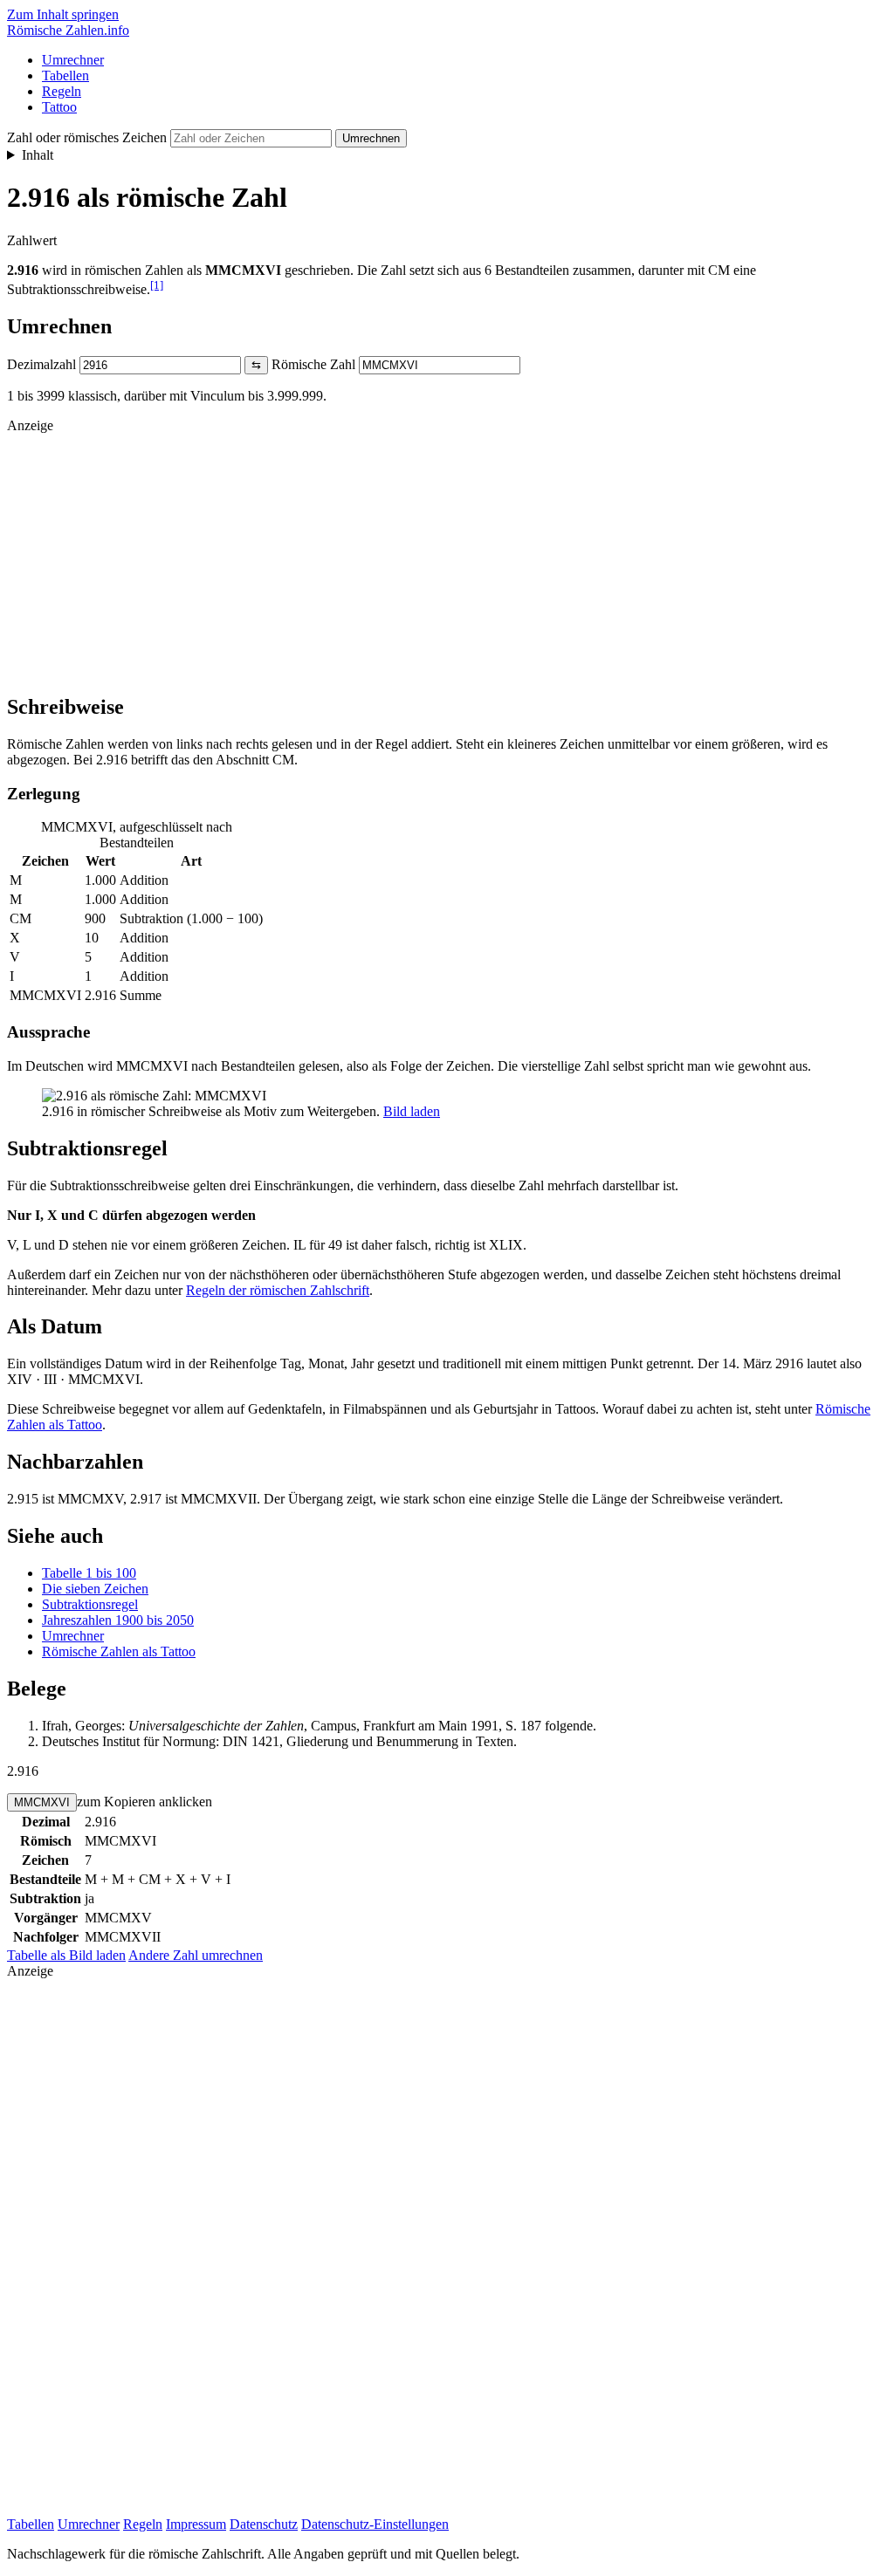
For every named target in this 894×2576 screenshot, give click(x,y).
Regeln (62, 91)
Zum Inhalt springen (63, 14)
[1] (157, 285)
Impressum (196, 2524)
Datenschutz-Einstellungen (375, 2524)
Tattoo (59, 107)
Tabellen (65, 75)
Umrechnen (371, 138)
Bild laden (412, 1111)
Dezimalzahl (41, 364)
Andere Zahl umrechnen (196, 1955)
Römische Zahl (313, 364)
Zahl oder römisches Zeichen (87, 137)
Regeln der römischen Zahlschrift (278, 1290)
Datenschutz (264, 2524)
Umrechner (73, 60)
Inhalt (38, 155)
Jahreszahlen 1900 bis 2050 (118, 1620)
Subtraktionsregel (90, 1604)
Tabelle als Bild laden (66, 1955)
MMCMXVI (42, 1802)
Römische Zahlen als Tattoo (119, 1651)
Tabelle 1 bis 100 (89, 1573)
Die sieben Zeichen (95, 1589)
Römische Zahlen (68, 30)
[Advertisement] (447, 556)
